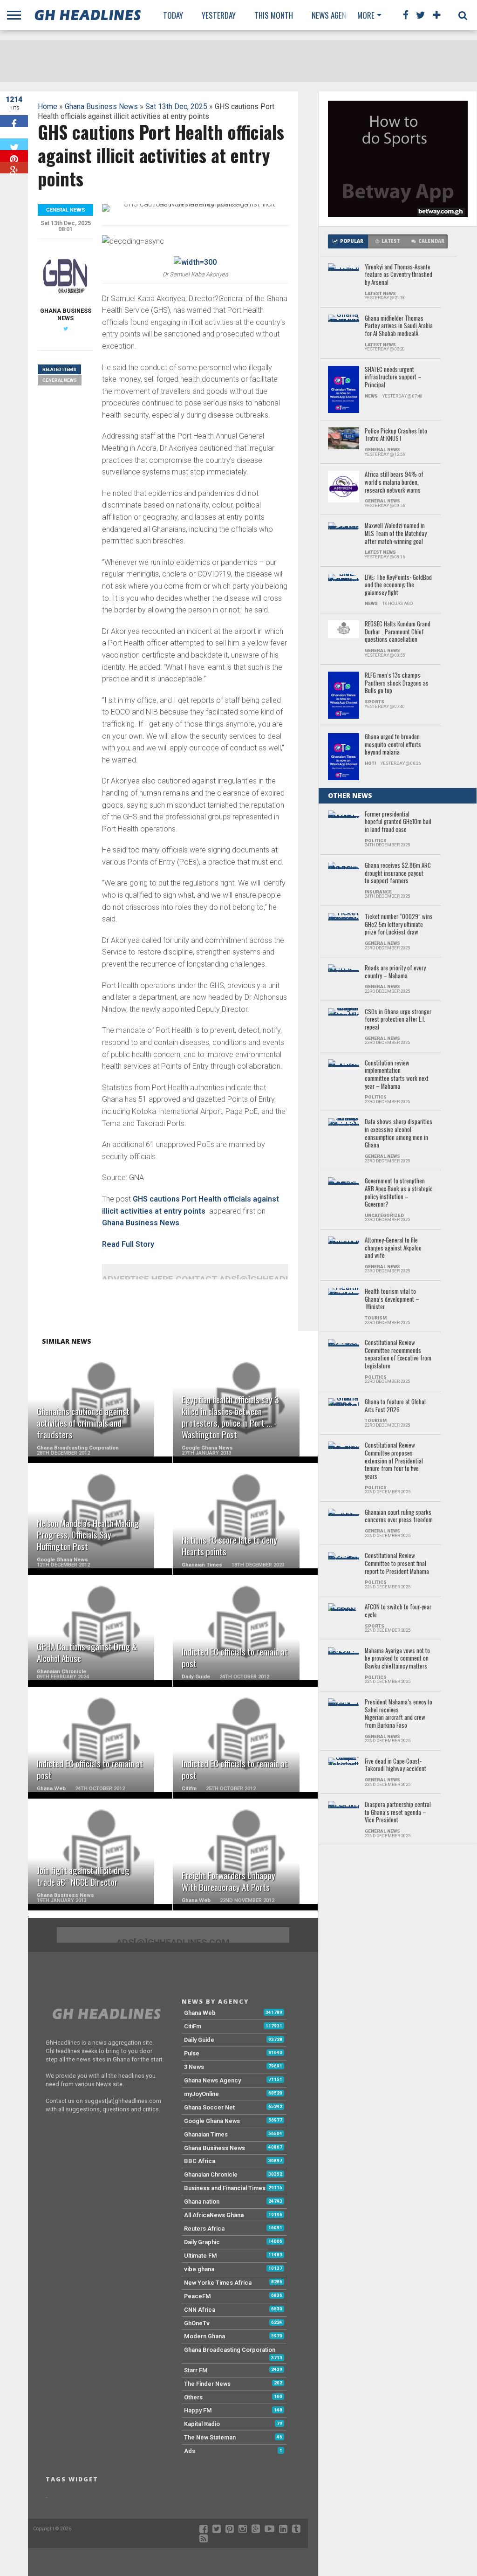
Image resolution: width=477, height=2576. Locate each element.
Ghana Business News (101, 106)
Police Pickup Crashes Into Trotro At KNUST (396, 435)
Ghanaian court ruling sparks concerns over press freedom (399, 1516)
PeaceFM (198, 2296)
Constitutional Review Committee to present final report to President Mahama (397, 1564)
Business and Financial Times (225, 2188)
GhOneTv (197, 2323)
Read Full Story (128, 1244)
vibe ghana (199, 2269)
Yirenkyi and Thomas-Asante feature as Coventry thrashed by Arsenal (399, 275)
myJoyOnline (201, 2094)
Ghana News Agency (212, 2080)
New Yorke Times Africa (218, 2283)
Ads (190, 2451)
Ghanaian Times (206, 2134)
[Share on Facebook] (14, 121)
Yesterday (219, 15)
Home (48, 106)
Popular (352, 241)
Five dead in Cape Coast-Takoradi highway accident (395, 1765)
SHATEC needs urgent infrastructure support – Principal (393, 378)
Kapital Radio (202, 2424)
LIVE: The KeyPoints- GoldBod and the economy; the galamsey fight (398, 585)
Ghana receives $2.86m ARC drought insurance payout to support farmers (398, 873)
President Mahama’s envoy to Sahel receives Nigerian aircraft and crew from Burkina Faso (399, 1714)
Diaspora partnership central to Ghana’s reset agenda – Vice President (398, 1813)
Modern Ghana (204, 2336)
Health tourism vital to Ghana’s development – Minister (392, 1299)
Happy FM (198, 2410)
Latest (391, 241)
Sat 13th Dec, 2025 (176, 106)
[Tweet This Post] (14, 144)
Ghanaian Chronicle (211, 2174)
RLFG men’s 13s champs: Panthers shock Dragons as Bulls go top (397, 683)
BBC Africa (200, 2161)
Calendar (431, 241)
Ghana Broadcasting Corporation (230, 2350)
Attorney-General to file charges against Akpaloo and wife (393, 1248)
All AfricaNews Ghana (214, 2215)
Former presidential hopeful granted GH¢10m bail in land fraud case (398, 822)
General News (60, 380)
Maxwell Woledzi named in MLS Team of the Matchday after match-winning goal (396, 534)
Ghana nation (202, 2202)
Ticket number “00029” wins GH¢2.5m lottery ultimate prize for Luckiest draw (399, 925)
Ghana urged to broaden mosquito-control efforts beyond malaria (393, 745)
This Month (274, 15)
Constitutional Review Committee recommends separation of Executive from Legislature (398, 1355)
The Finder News (207, 2384)
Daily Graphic (202, 2242)
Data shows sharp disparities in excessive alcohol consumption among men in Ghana (399, 1134)
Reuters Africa (204, 2229)
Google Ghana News (212, 2121)
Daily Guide (199, 2040)
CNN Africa (200, 2310)
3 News (194, 2067)
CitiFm (193, 2026)
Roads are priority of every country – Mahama (395, 972)
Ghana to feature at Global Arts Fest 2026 (395, 1406)
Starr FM (196, 2370)
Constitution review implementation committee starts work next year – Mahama (397, 1075)
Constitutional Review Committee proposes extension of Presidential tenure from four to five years (394, 1461)
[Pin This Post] (14, 156)
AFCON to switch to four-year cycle (398, 1611)
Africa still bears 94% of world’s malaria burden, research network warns (394, 482)
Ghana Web (200, 2013)
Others (193, 2397)
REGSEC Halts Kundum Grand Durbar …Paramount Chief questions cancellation (398, 632)
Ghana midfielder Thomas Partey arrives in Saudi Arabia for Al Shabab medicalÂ (399, 326)
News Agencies (336, 15)
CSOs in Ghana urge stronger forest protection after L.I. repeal (398, 1020)
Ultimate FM (201, 2256)
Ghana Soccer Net (209, 2107)
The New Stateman (210, 2437)
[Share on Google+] (14, 168)
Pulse (192, 2053)
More (366, 15)
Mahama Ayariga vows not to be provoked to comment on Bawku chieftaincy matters (397, 1659)
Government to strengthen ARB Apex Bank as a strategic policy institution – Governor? (399, 1193)
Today (173, 15)
